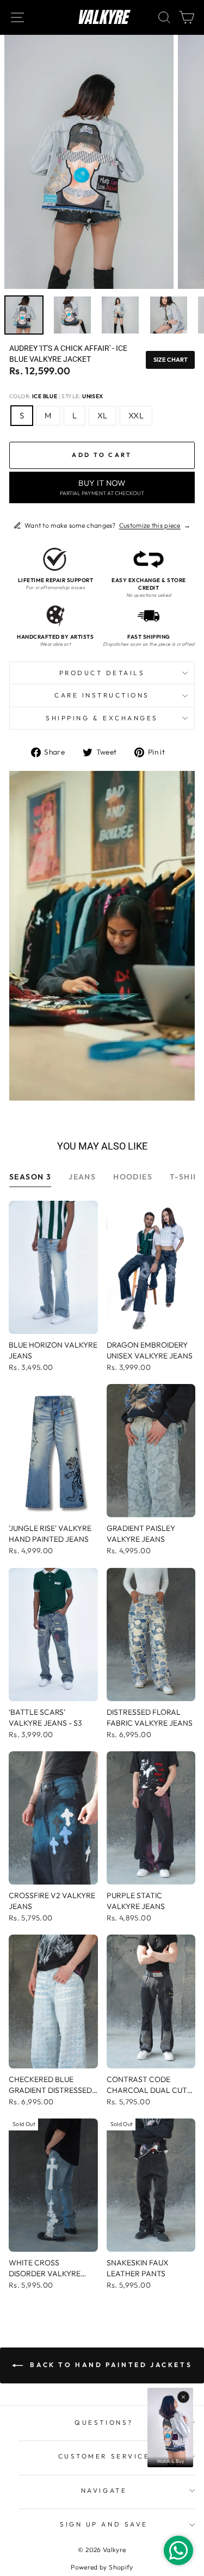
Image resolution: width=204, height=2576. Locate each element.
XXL (136, 415)
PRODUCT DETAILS (102, 673)
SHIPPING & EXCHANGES (102, 718)
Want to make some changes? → (107, 525)
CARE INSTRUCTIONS (102, 695)
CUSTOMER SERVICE (104, 2456)
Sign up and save (104, 2524)
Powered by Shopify (102, 2567)
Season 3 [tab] (30, 1177)
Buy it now (102, 487)
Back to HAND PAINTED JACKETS (110, 2365)
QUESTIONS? (104, 2422)
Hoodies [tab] (133, 1177)
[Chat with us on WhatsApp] (178, 2550)
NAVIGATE (104, 2490)
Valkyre (102, 17)
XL (103, 415)
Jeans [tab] (82, 1177)
